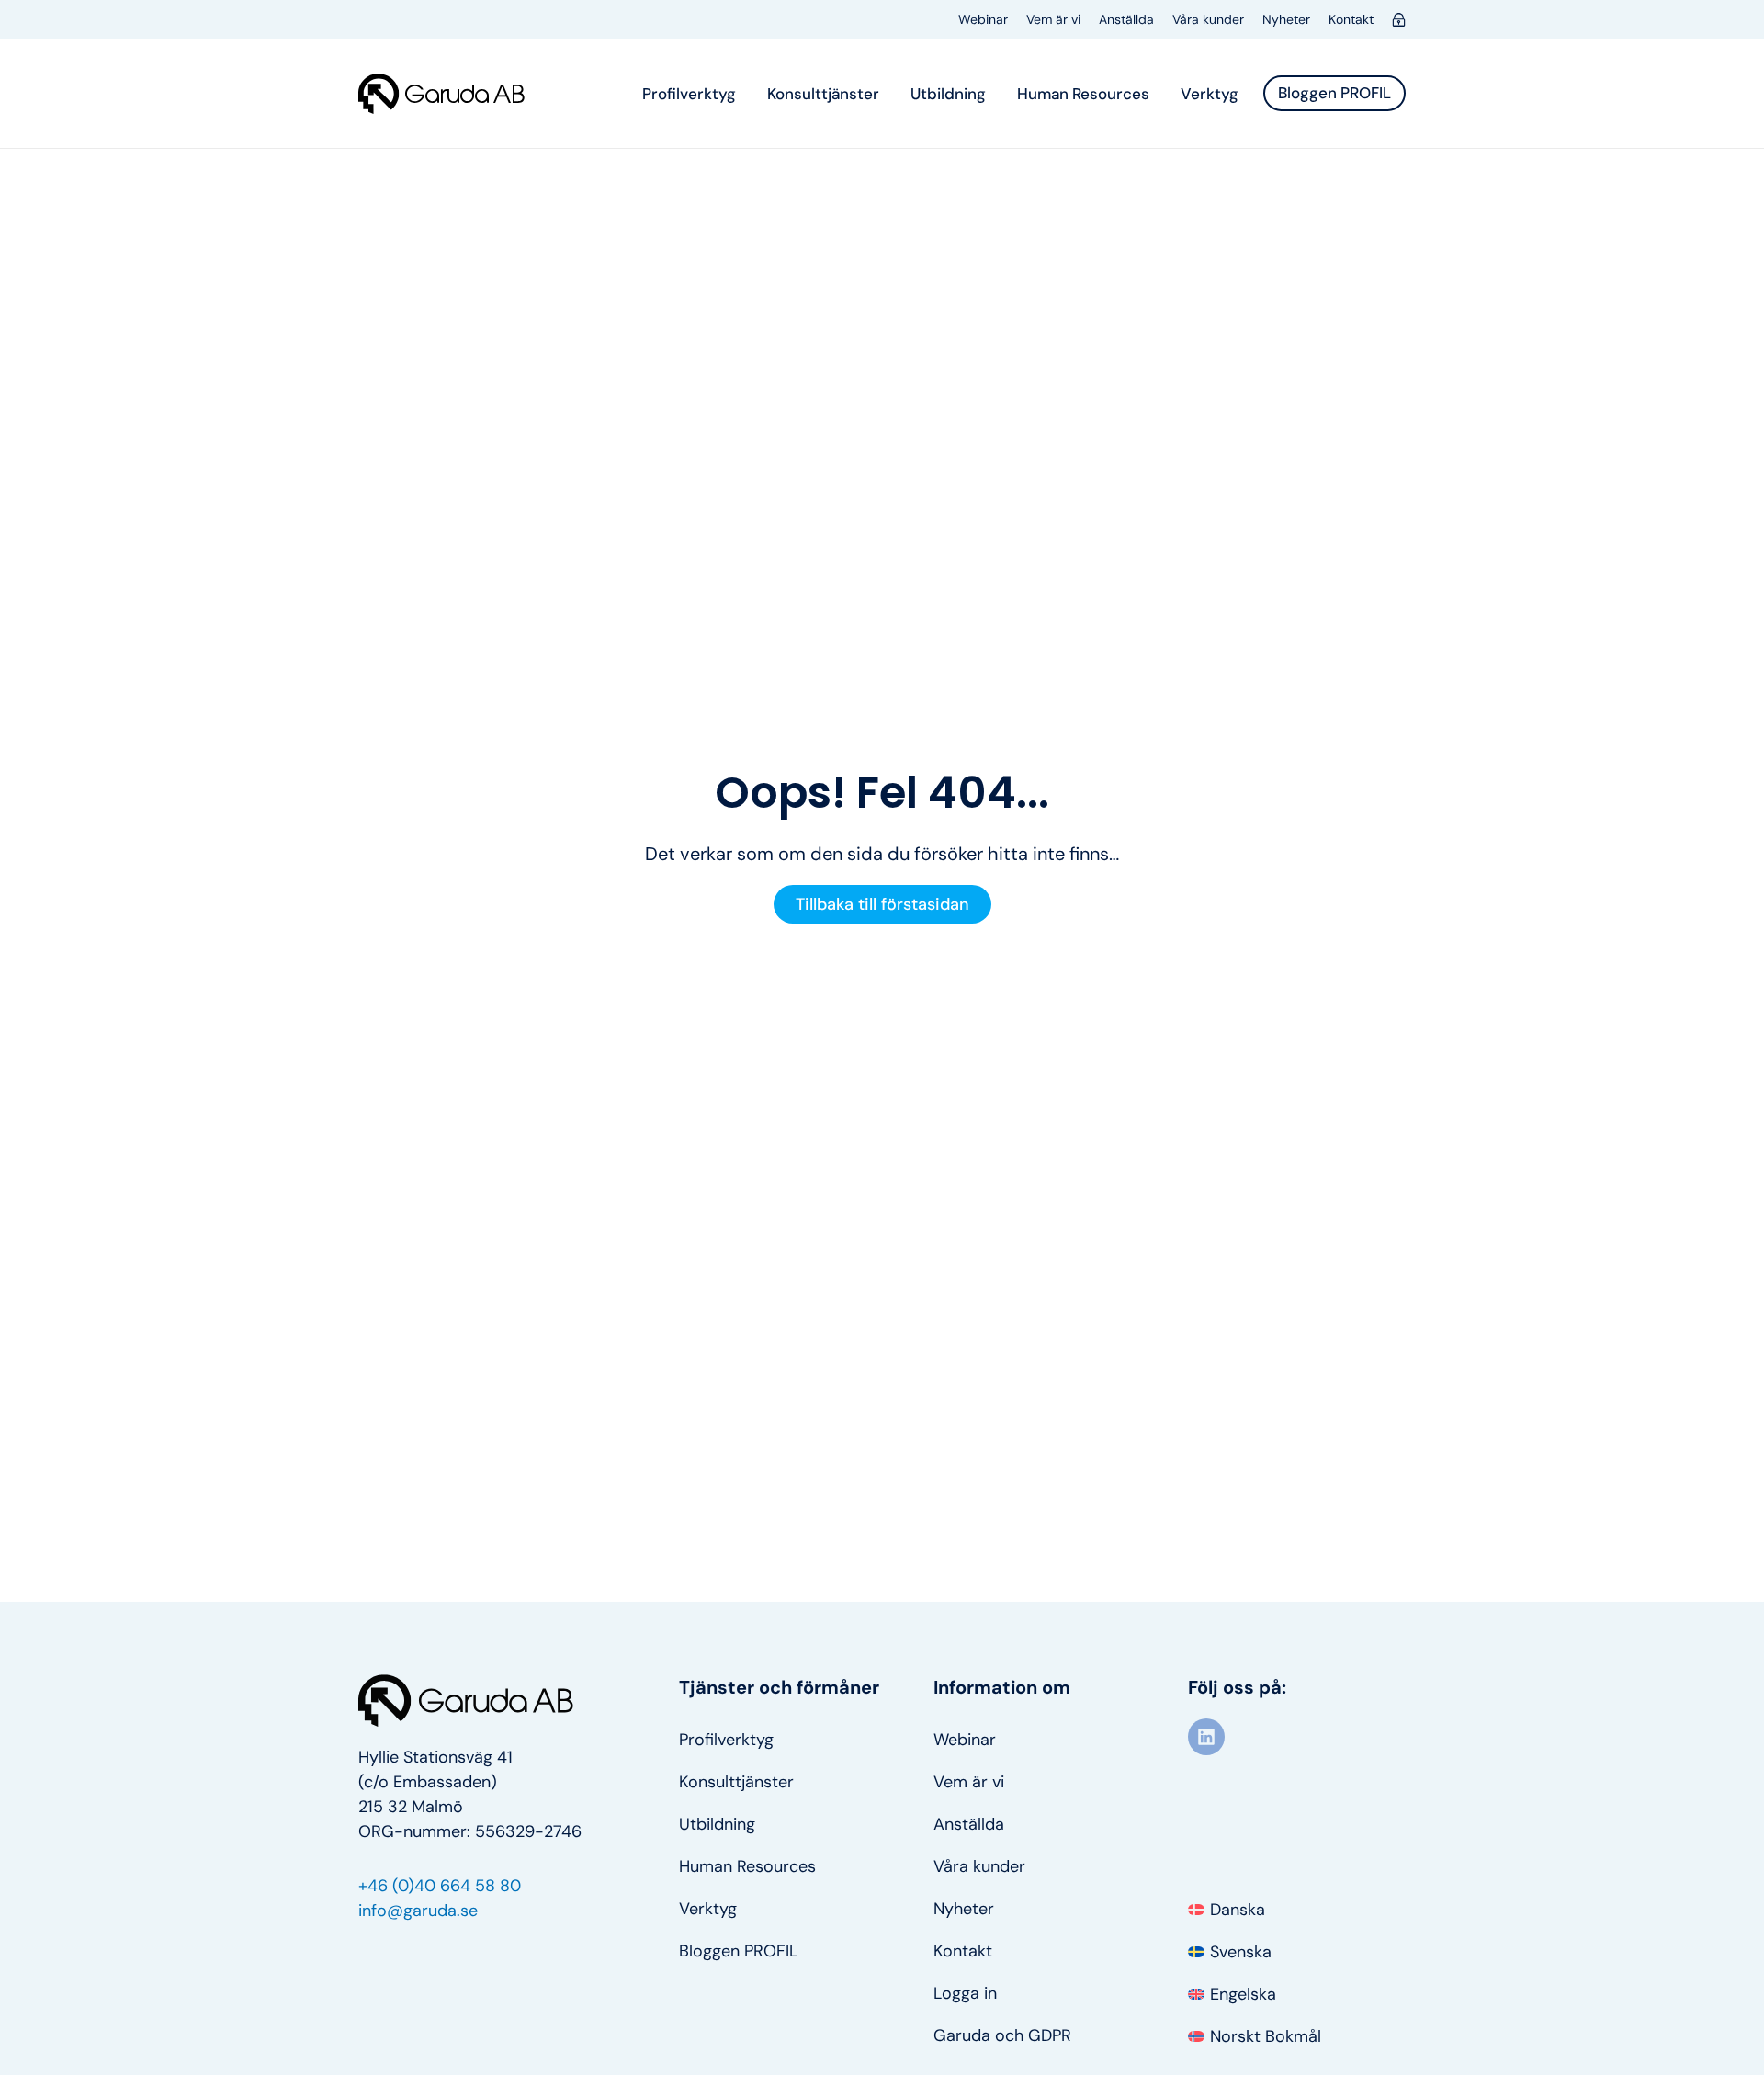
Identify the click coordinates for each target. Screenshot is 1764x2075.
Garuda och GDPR (1002, 2035)
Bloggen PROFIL (738, 1951)
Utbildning (948, 94)
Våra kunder (1208, 19)
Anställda (1126, 19)
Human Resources (1083, 94)
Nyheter (1286, 19)
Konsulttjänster (823, 94)
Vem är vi (1053, 19)
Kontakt (1351, 19)
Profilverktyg (689, 94)
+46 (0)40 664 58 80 (440, 1886)
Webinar (983, 19)
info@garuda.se (418, 1911)
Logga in (965, 1993)
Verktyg (1210, 94)
